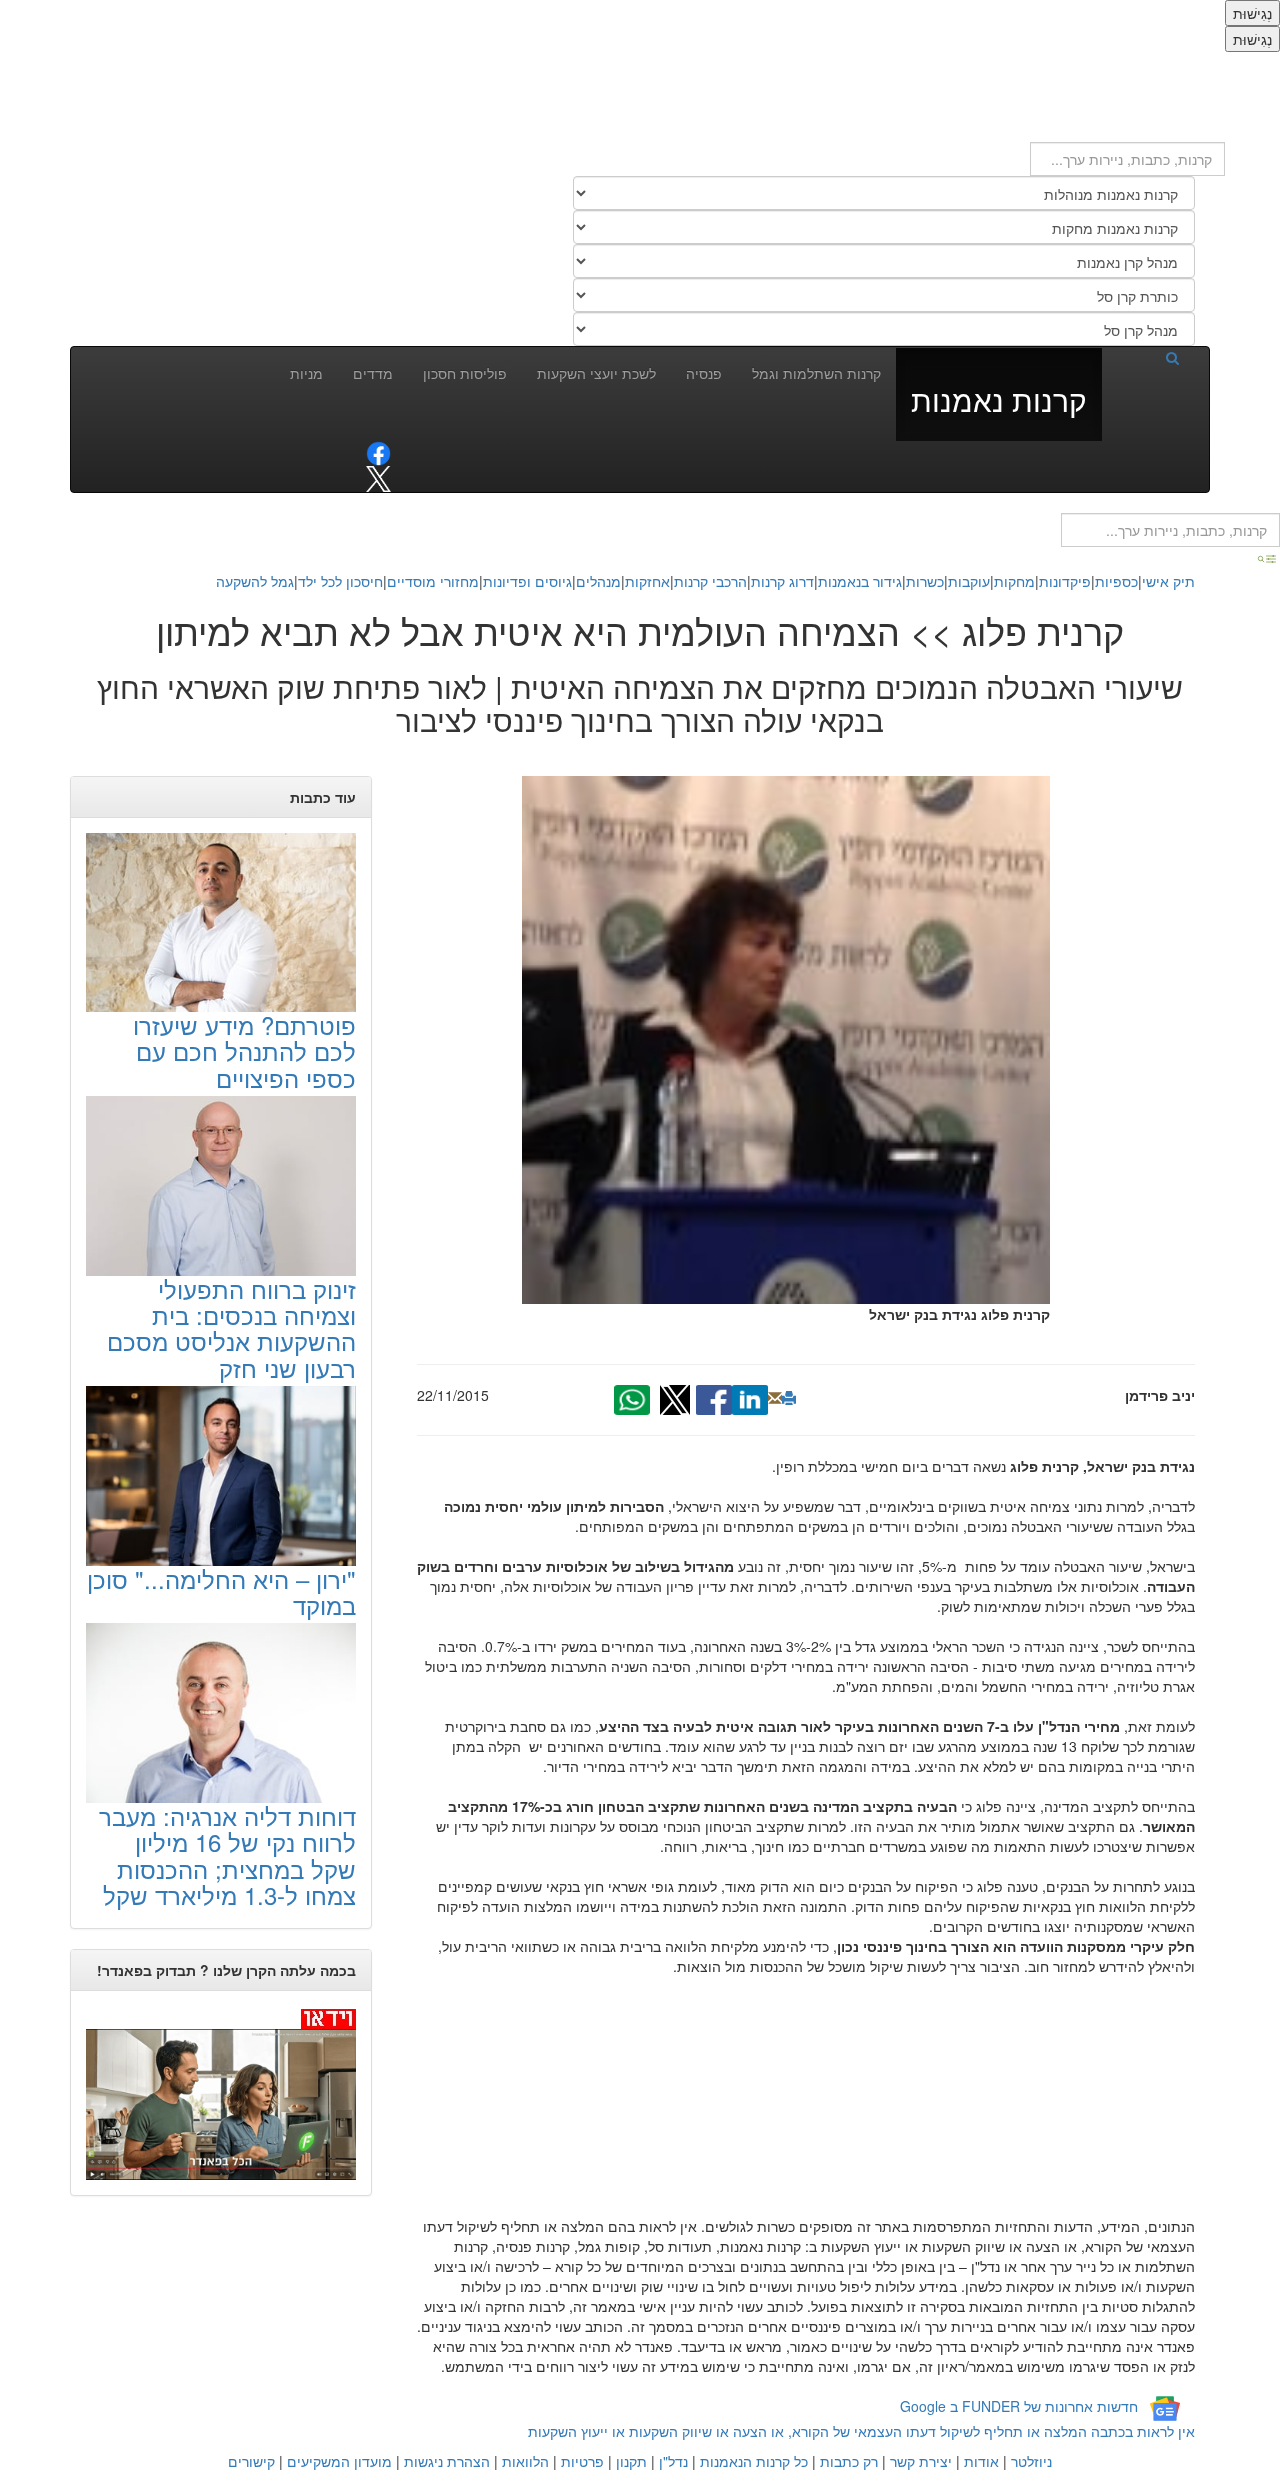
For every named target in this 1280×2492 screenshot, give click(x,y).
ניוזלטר (1031, 2461)
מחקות (1014, 581)
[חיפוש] (1148, 357)
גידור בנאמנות (860, 581)
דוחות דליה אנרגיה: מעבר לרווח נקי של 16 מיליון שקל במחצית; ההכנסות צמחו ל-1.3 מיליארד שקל (227, 1855)
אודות (981, 2461)
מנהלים (598, 581)
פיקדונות (1065, 581)
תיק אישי (1168, 581)
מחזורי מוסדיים (433, 581)
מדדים (373, 373)
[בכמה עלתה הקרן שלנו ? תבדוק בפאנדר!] (221, 2092)
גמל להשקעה (255, 581)
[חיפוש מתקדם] (1268, 557)
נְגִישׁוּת (1252, 13)
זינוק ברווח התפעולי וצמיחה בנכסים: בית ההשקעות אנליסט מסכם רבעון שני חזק (231, 1328)
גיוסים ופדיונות (527, 581)
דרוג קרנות (782, 581)
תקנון (631, 2461)
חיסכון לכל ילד (340, 581)
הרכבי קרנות (710, 581)
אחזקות (647, 581)
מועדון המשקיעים (339, 2461)
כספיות (1116, 581)
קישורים (251, 2461)
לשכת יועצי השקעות (596, 373)
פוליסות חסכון (465, 373)
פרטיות (582, 2461)
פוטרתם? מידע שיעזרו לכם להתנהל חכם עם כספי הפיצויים (244, 1051)
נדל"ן (673, 2461)
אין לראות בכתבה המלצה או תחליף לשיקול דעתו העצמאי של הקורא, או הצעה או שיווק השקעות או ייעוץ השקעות (861, 2431)
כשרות (925, 581)
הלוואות (525, 2461)
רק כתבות (849, 2461)
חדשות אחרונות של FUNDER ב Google (1019, 2407)
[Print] (789, 1398)
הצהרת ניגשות (447, 2461)
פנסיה (704, 373)
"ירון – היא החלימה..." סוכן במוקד (221, 1591)
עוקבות (969, 581)
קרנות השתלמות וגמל (816, 373)
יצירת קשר (921, 2461)
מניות (306, 373)
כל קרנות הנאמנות (754, 2461)
